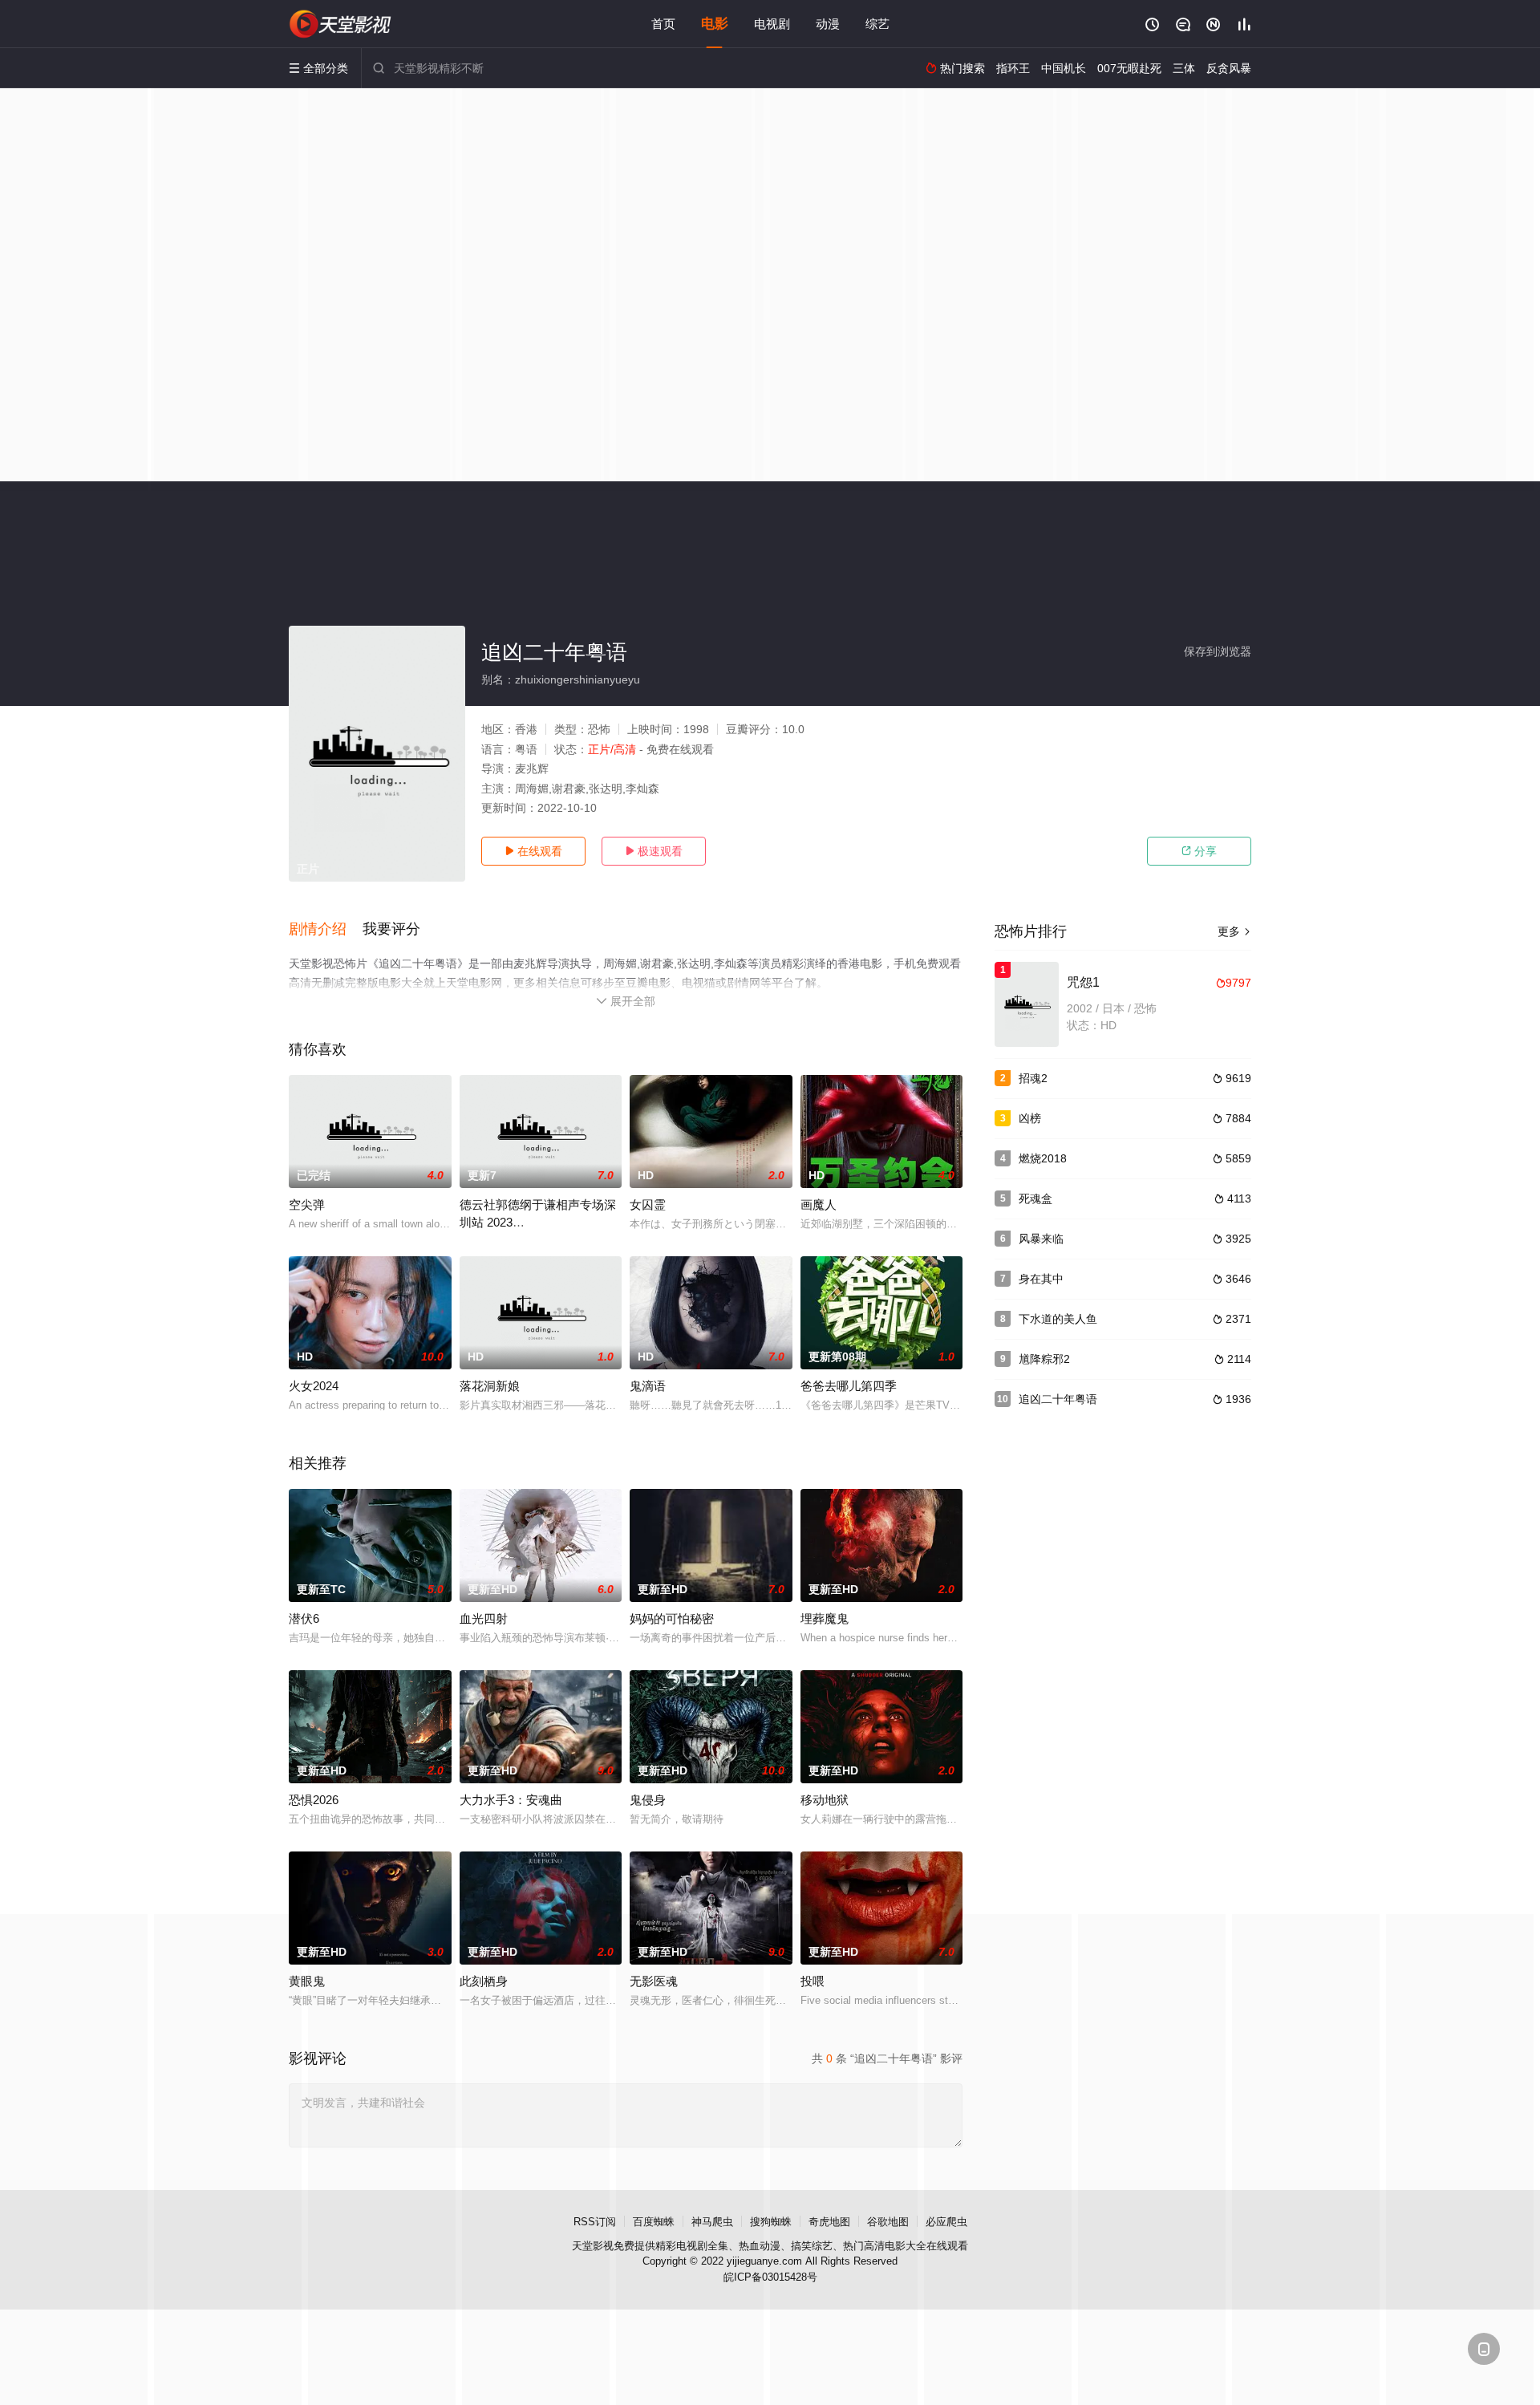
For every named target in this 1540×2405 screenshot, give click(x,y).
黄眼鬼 (307, 1981)
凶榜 (1030, 1118)
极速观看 (654, 851)
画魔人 (819, 1205)
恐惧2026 (314, 1800)
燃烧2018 (1043, 1158)
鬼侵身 (648, 1800)
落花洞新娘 (490, 1386)
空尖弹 (307, 1205)
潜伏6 (304, 1618)
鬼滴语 (648, 1386)
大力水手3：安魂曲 (511, 1800)
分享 (1199, 851)
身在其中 (1041, 1279)
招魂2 (1033, 1078)
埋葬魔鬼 (825, 1618)
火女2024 (314, 1386)
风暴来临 (1041, 1239)
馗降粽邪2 (1044, 1359)
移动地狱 (825, 1800)
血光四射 (484, 1618)
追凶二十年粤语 (1058, 1399)
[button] (326, 930)
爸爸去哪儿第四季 (849, 1386)
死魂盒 (1035, 1198)
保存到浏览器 (1218, 651)
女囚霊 (648, 1205)
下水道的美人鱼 (1058, 1319)
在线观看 (533, 851)
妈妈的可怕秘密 (672, 1618)
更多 (1234, 931)
